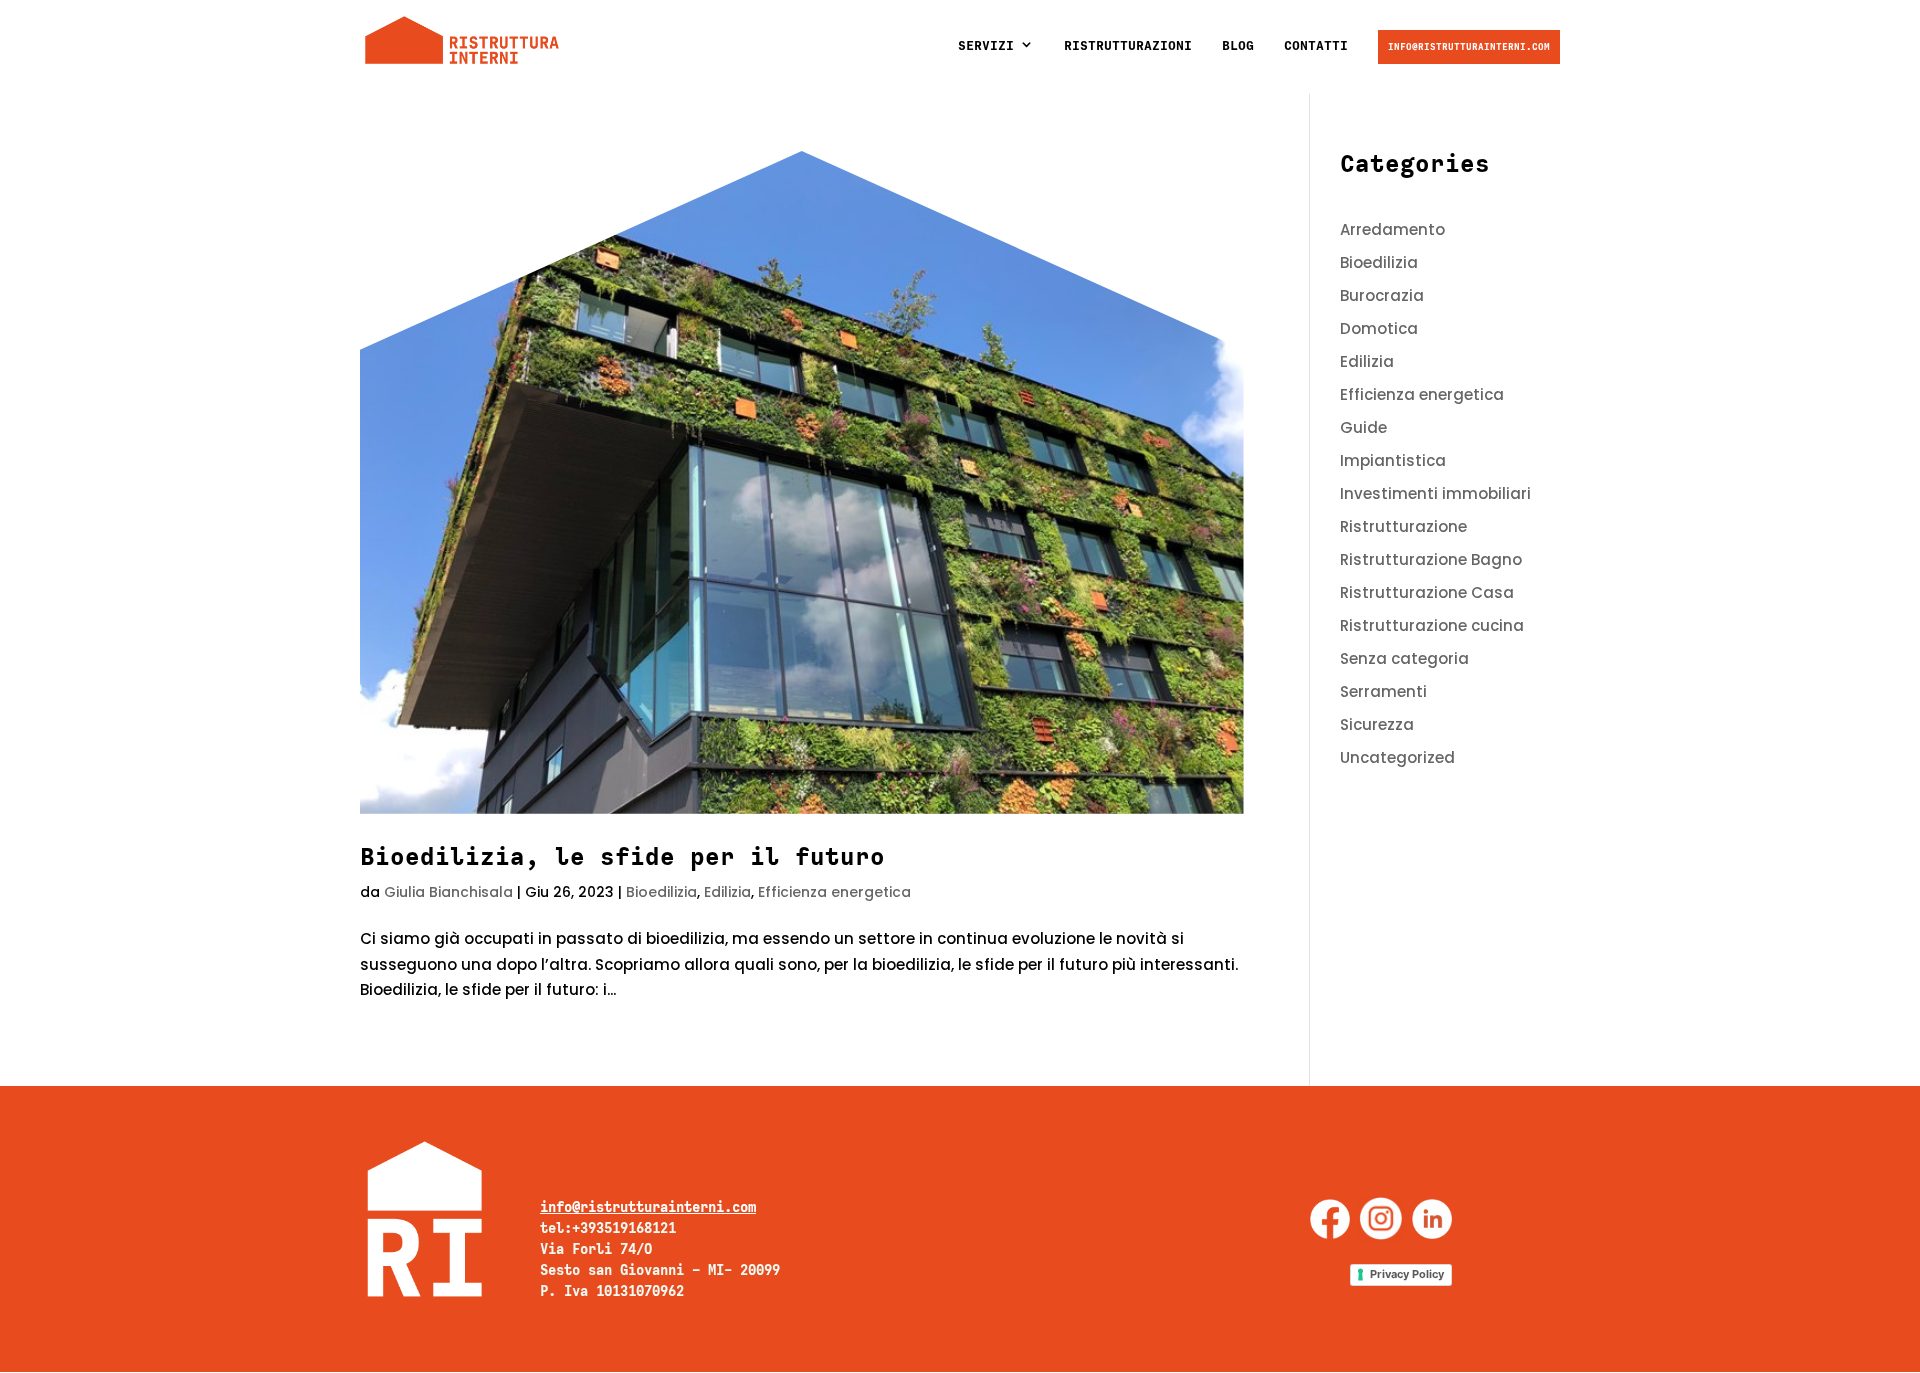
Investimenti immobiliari (1435, 493)
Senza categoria (1404, 658)
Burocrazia (1382, 295)
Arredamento (1392, 229)
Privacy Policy (1407, 1274)
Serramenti (1383, 691)
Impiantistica (1393, 460)
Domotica (1379, 328)
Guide (1363, 427)
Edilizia (727, 892)
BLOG (1238, 45)
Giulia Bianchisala (448, 892)
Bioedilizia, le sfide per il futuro (622, 856)
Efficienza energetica (834, 892)
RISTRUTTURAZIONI (1128, 45)
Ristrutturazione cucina (1432, 625)
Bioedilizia (661, 892)
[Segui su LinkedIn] (1432, 1219)
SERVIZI (986, 45)
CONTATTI (1316, 45)
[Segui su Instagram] (1381, 1219)
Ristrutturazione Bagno (1431, 559)
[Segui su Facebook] (1330, 1219)
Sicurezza (1377, 724)
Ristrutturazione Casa (1427, 592)
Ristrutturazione (1403, 526)
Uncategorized (1397, 757)
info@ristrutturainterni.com (1469, 46)
